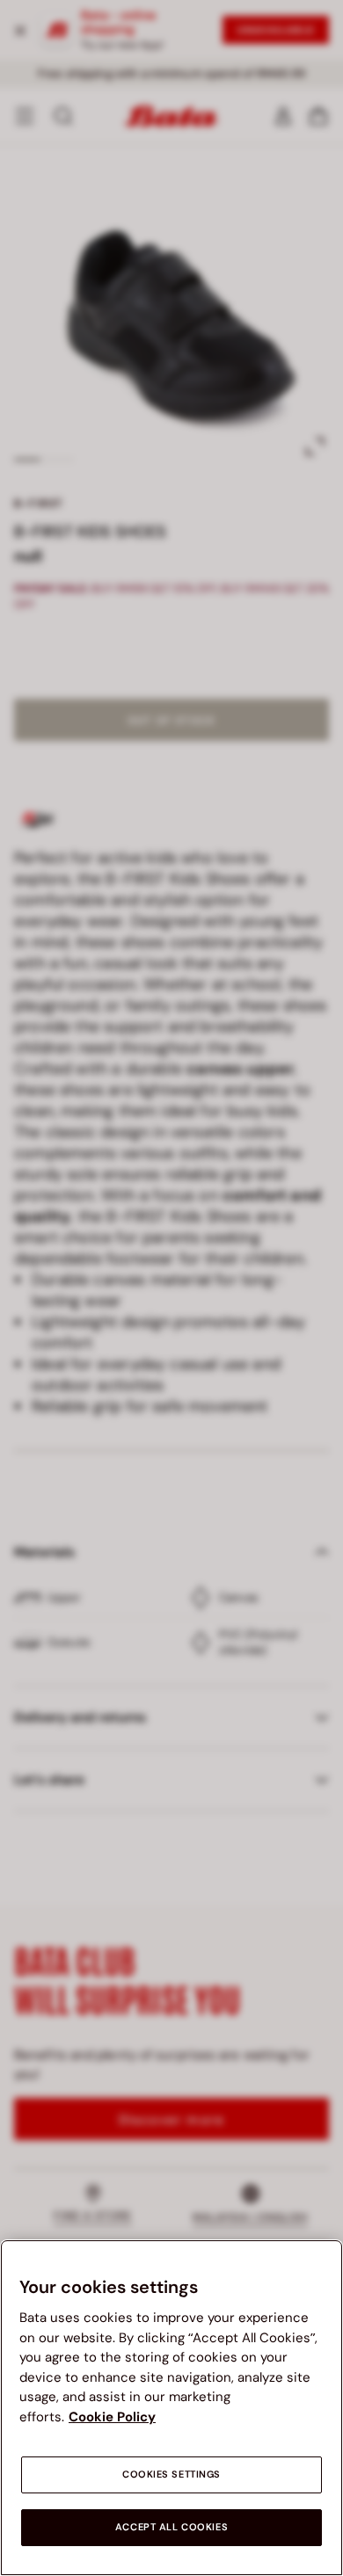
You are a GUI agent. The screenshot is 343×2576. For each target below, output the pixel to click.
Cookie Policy (112, 2417)
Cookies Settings (171, 2474)
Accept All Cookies (171, 2527)
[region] (171, 2408)
